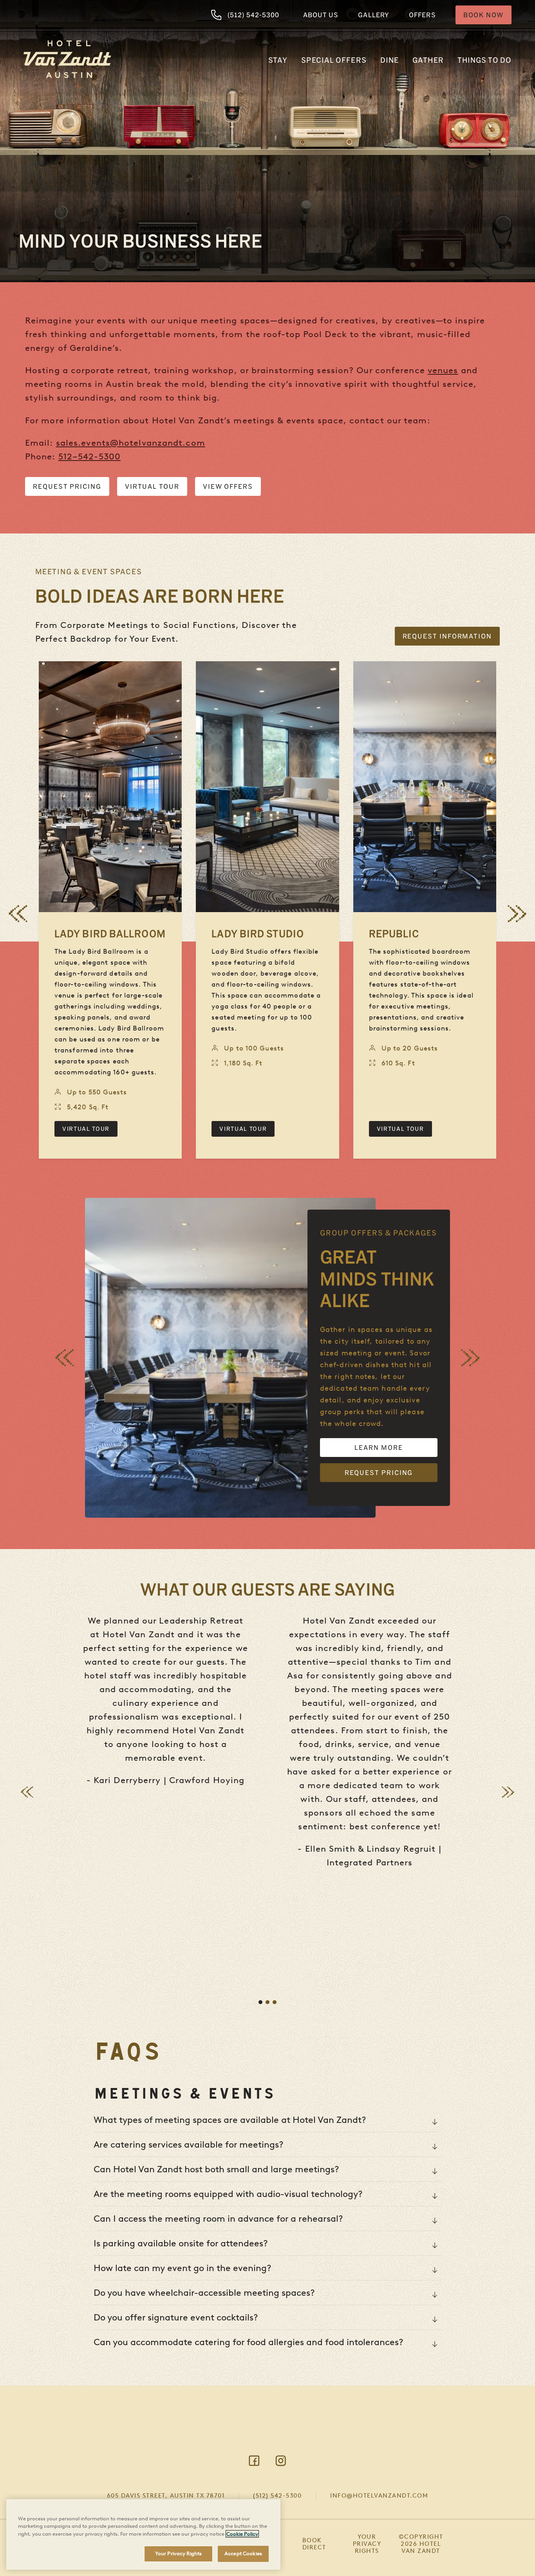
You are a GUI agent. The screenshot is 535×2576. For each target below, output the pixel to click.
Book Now (483, 15)
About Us (321, 15)
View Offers (228, 486)
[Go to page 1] (260, 2002)
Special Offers (334, 60)
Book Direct (314, 2544)
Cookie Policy (242, 2534)
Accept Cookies (243, 2553)
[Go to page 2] (267, 2002)
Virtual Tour (152, 486)
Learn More (379, 1447)
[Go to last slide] (18, 914)
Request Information (447, 636)
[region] (143, 2534)
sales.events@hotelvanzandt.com (131, 443)
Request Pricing (67, 486)
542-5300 (99, 456)
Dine (390, 60)
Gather (428, 60)
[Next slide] (517, 914)
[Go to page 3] (275, 2002)
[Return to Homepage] (67, 59)
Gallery (374, 15)
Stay (278, 60)
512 (65, 456)
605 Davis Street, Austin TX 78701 (166, 2496)
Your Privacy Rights (367, 2544)
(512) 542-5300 (253, 15)
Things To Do (484, 60)
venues (443, 370)
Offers (422, 15)
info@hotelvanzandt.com (379, 2496)
